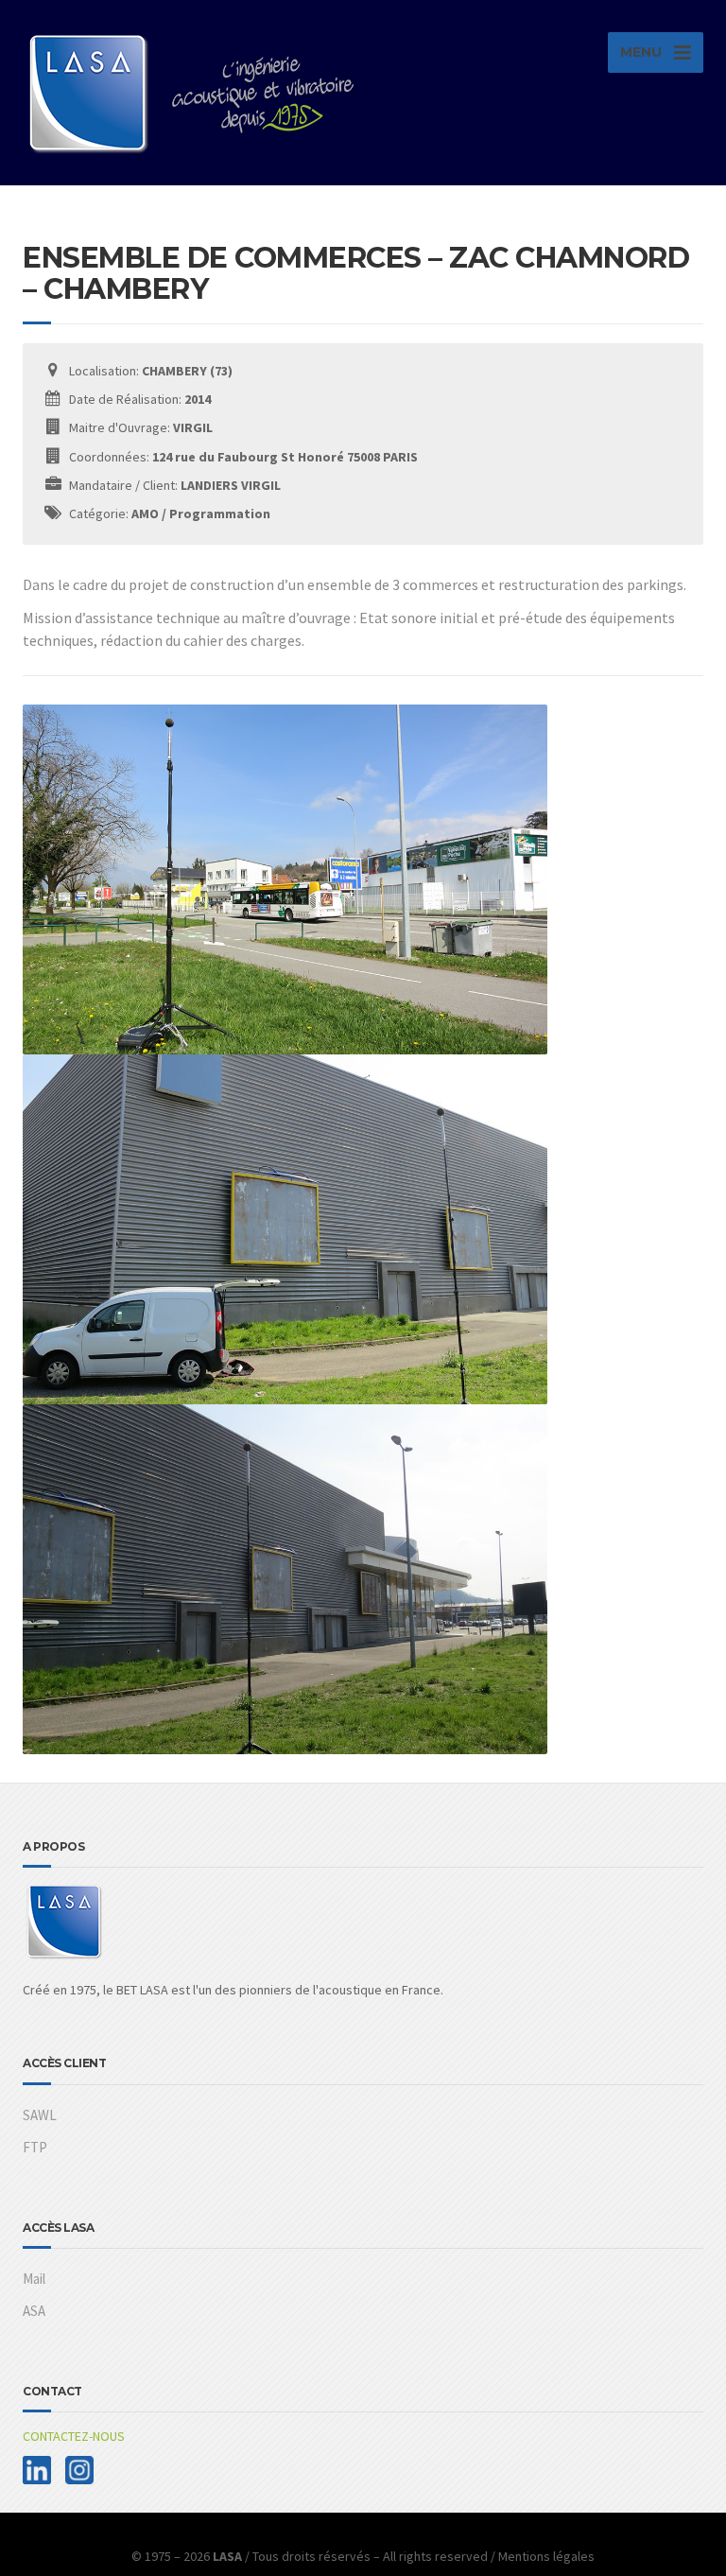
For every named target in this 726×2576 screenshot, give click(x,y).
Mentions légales (546, 2556)
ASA (34, 2311)
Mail (34, 2279)
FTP (35, 2147)
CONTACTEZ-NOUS (74, 2436)
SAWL (40, 2115)
